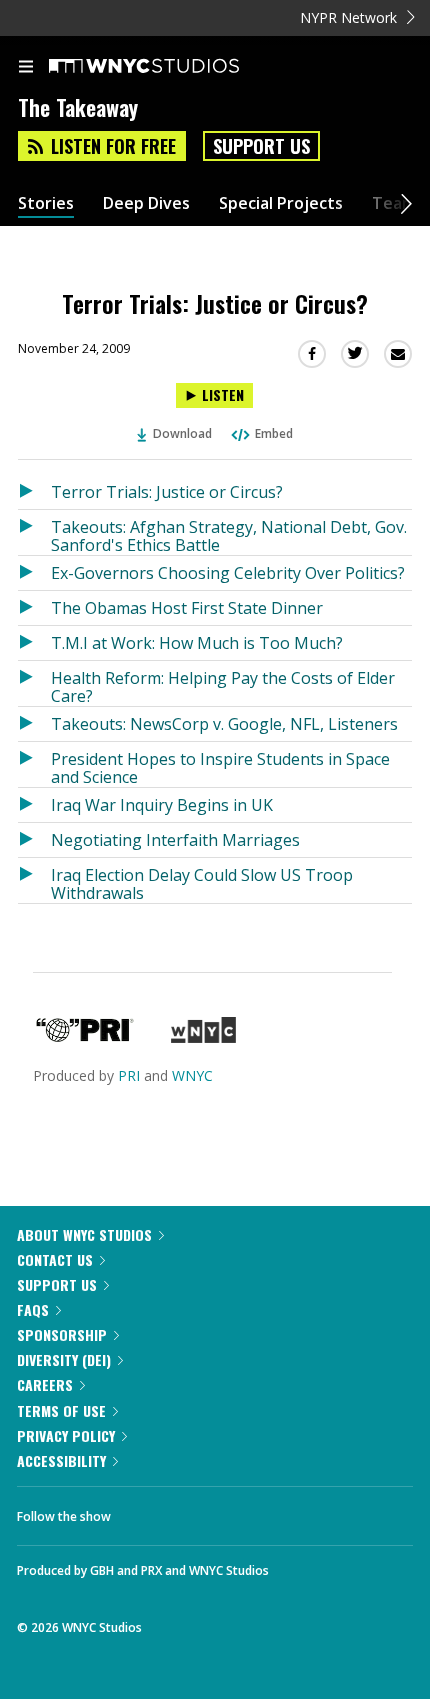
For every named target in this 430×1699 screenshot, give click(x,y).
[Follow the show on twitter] (201, 1511)
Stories (46, 203)
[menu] (26, 68)
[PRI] (85, 1037)
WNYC (192, 1075)
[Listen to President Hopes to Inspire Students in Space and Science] (34, 764)
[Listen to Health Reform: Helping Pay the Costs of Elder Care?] (34, 683)
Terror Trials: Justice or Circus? (167, 492)
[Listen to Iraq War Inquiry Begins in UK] (34, 805)
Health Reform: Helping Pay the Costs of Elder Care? (223, 686)
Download (182, 433)
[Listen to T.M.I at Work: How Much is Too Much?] (34, 643)
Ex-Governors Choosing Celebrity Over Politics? (228, 573)
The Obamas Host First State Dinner (187, 608)
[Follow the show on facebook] (146, 1511)
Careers (45, 1384)
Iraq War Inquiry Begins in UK (162, 805)
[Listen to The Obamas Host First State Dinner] (34, 608)
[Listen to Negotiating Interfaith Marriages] (34, 840)
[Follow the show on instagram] (255, 1511)
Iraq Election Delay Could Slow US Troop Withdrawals (202, 883)
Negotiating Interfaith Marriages (175, 840)
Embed (274, 433)
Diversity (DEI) (64, 1359)
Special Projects (281, 203)
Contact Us (55, 1259)
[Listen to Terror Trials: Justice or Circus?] (34, 492)
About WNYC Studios (84, 1234)
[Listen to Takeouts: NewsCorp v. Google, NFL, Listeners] (34, 724)
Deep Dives (146, 203)
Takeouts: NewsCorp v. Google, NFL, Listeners (224, 724)
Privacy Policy (66, 1435)
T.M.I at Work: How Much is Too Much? (197, 643)
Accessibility (61, 1460)
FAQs (33, 1309)
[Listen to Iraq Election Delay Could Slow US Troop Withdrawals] (34, 880)
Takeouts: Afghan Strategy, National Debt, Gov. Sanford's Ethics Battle (229, 535)
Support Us (261, 146)
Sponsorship (62, 1334)
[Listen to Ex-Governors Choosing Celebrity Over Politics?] (34, 573)
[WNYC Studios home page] (169, 67)
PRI (129, 1075)
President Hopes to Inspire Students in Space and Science (220, 767)
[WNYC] (203, 1037)
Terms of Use (61, 1410)
